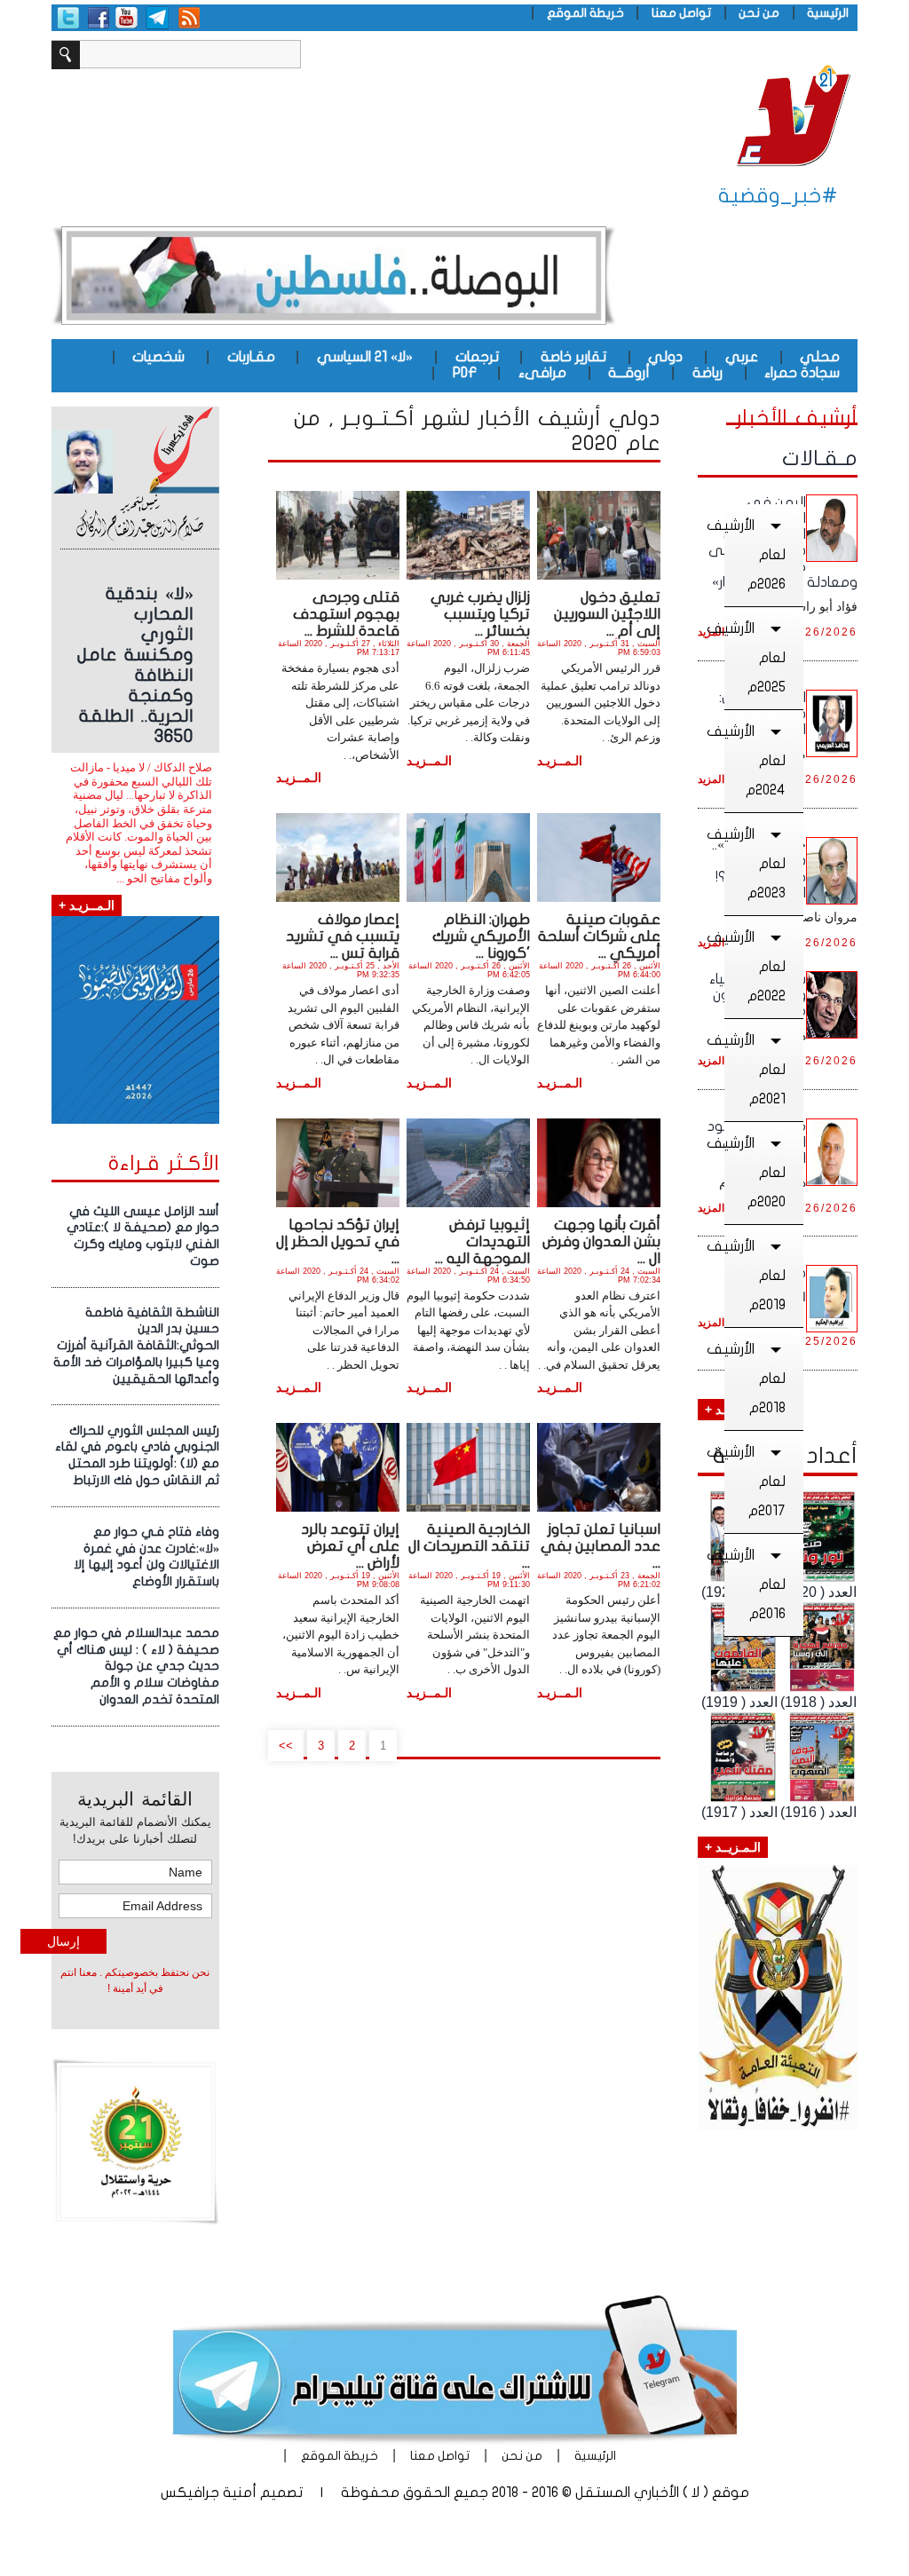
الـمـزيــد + (733, 1847)
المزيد (711, 779)
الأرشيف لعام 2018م (755, 1379)
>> (286, 1746)
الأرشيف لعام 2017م (755, 1482)
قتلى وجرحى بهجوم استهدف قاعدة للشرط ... (346, 614)
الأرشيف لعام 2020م (755, 1173)
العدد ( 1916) (818, 1812)
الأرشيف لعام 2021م (755, 1070)
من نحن (759, 13)
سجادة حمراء (802, 373)
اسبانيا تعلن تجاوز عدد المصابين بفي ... (601, 1546)
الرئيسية (828, 13)
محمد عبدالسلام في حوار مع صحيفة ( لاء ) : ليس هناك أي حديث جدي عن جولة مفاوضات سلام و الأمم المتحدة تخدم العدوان (136, 1666)
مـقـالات (820, 458)
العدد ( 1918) (818, 1702)
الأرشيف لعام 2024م (755, 761)
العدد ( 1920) (818, 1592)
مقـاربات (251, 357)
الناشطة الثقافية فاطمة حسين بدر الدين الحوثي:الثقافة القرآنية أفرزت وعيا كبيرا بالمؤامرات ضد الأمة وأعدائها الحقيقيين (136, 1346)
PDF (465, 373)
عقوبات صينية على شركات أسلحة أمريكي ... (599, 936)
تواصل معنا (681, 13)
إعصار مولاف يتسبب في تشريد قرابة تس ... (343, 936)
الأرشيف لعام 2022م (755, 967)
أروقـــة (629, 373)
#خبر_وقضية (778, 196)
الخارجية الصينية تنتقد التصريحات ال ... (469, 1546)
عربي (742, 357)
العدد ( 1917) (739, 1812)
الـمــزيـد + (87, 905)
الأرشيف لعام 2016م (755, 1584)
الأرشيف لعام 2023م (755, 864)
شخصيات (158, 357)
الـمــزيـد (560, 761)
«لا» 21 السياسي (365, 357)
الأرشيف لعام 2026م (755, 555)
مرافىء (542, 373)
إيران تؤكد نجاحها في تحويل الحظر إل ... (338, 1241)
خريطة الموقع (585, 13)
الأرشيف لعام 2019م (755, 1276)
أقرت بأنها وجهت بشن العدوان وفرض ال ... (601, 1241)
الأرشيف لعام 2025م (755, 658)
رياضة (707, 373)
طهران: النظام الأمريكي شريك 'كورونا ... (481, 936)
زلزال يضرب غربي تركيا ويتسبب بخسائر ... (480, 614)
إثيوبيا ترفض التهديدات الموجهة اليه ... (482, 1241)
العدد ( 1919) (739, 1702)
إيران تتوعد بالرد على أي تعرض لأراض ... (350, 1546)
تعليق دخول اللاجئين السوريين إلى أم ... (607, 614)
